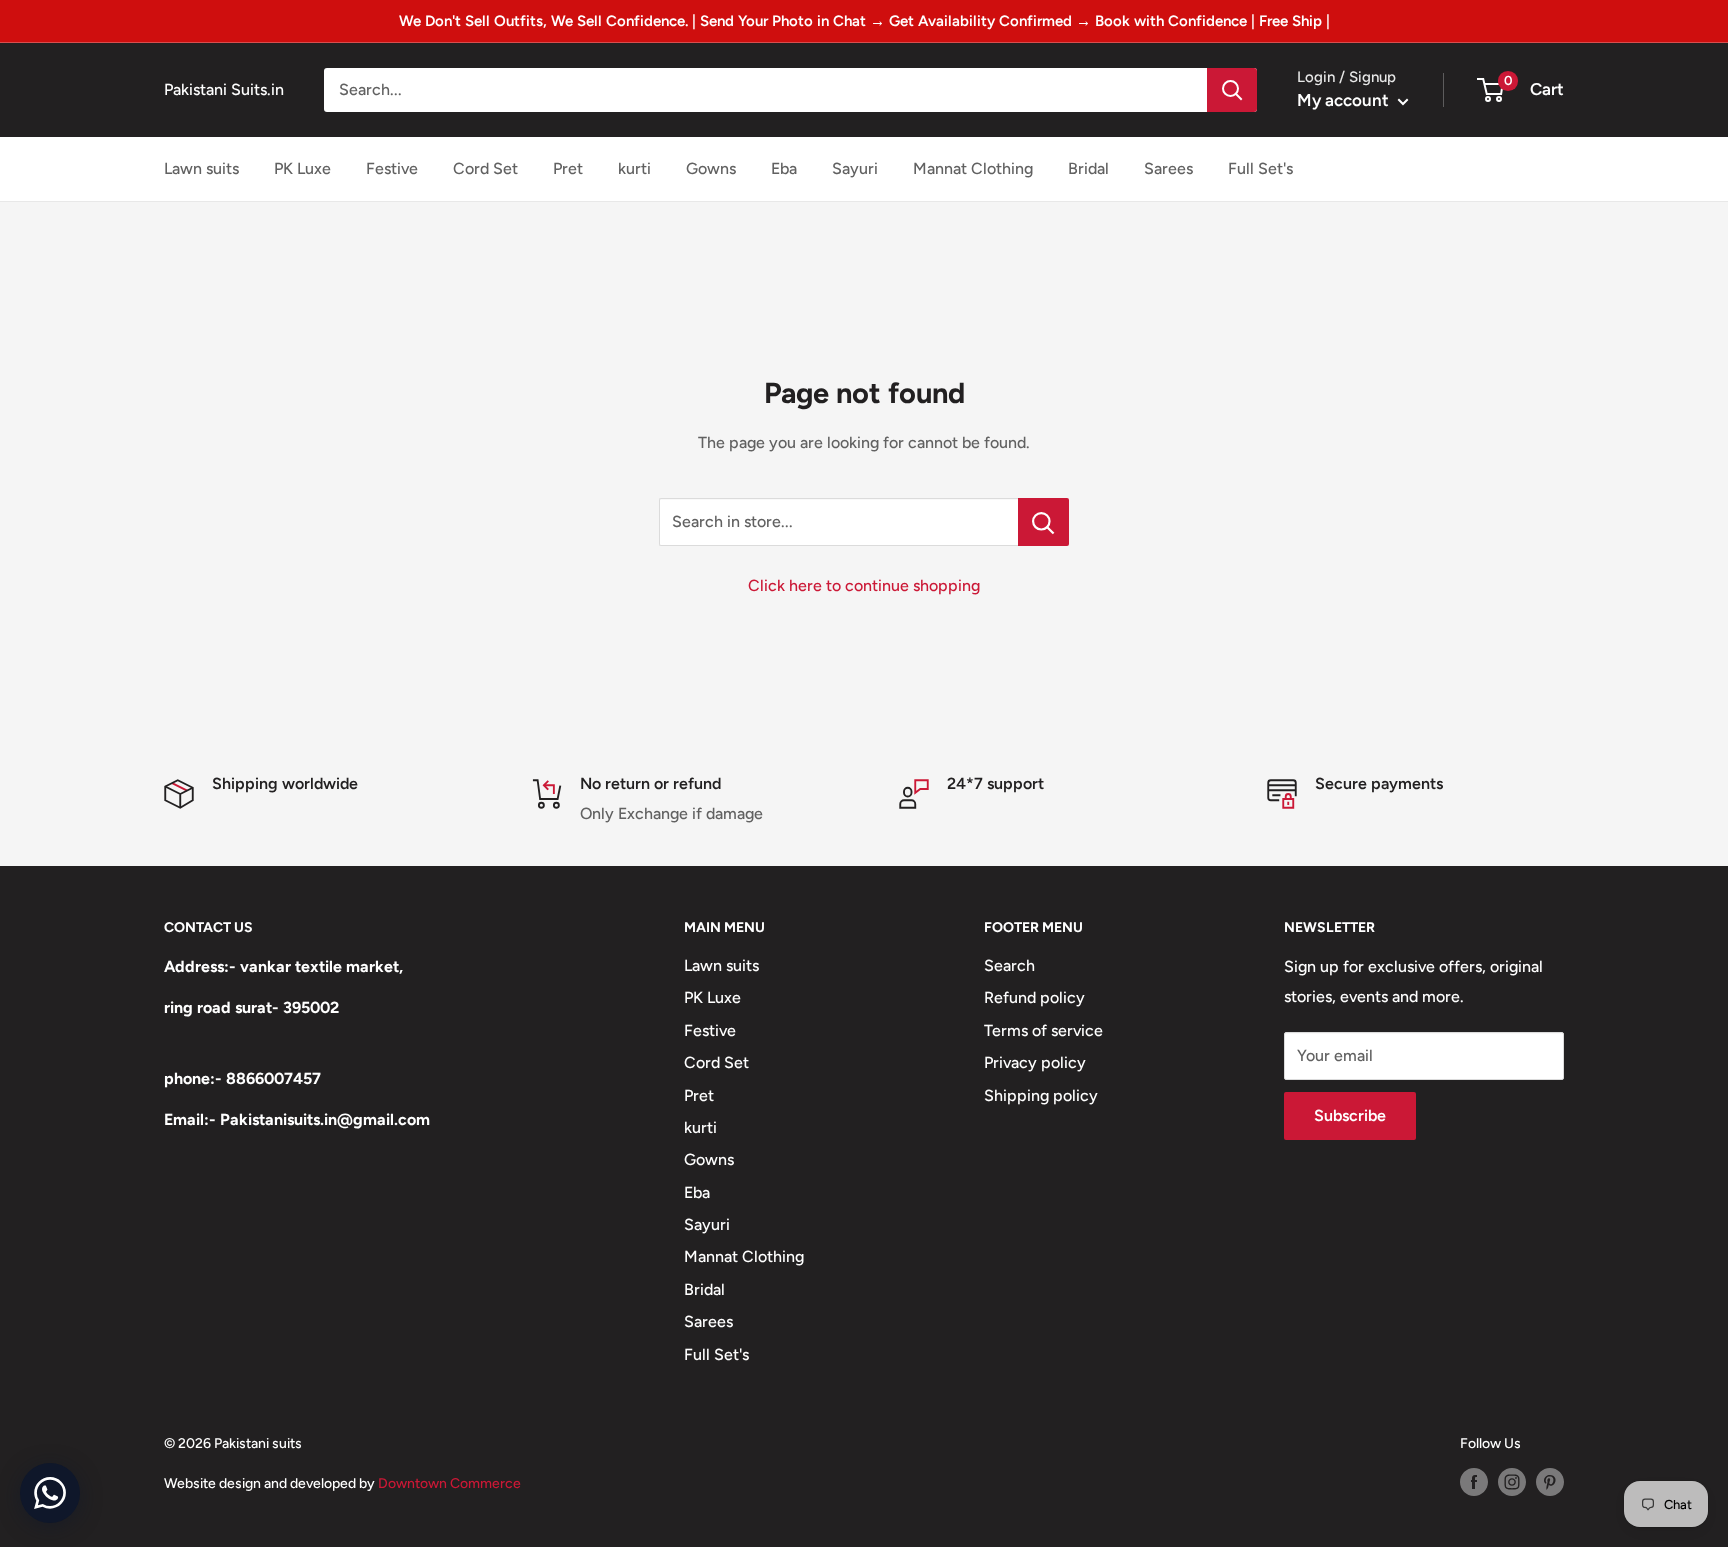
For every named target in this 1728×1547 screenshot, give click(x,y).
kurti (634, 168)
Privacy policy (1035, 1062)
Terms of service (1043, 1030)
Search (1009, 965)
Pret (568, 168)
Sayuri (855, 168)
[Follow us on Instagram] (1512, 1482)
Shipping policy (1041, 1095)
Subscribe (1350, 1115)
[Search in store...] (1043, 522)
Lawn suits (201, 168)
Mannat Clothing (973, 168)
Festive (392, 168)
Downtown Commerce (449, 1483)
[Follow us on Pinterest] (1550, 1482)
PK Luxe (302, 168)
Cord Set (485, 168)
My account (1345, 100)
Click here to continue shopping (864, 585)
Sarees (1168, 168)
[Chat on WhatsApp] (50, 1493)
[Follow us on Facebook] (1474, 1482)
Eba (784, 168)
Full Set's (1260, 168)
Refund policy (1034, 997)
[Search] (1232, 90)
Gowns (711, 168)
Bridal (1088, 168)
